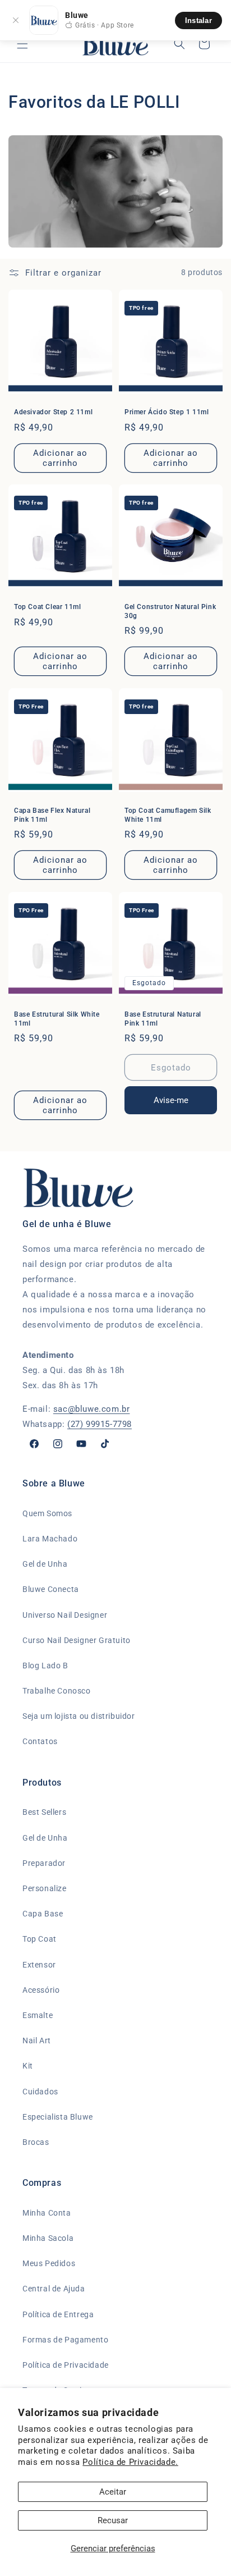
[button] (22, 44)
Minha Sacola (48, 2238)
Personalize (45, 1888)
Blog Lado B (45, 1666)
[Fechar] (16, 20)
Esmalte (38, 2015)
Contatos (40, 1741)
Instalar (198, 20)
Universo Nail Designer (65, 1615)
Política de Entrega (58, 2314)
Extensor (39, 1965)
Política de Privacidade (66, 2365)
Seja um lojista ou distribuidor (79, 1716)
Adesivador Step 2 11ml (53, 412)
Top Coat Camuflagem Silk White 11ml (168, 815)
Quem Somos (47, 1513)
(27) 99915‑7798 (100, 1424)
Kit (28, 2066)
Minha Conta (47, 2213)
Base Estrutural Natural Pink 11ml (163, 1019)
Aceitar (113, 2492)
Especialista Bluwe (58, 2117)
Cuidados (40, 2092)
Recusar (113, 2520)
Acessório (41, 1990)
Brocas (36, 2142)
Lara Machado (50, 1539)
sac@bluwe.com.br (92, 1409)
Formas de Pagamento (65, 2340)
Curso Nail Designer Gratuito (77, 1640)
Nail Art (37, 2040)
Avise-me (171, 1100)
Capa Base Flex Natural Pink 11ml (52, 815)
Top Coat (40, 1939)
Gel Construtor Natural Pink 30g (170, 611)
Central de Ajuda (54, 2289)
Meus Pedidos (49, 2263)
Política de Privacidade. (130, 2462)
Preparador (44, 1863)
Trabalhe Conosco (57, 1691)
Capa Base (43, 1914)
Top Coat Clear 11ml (47, 607)
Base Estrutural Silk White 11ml (57, 1019)
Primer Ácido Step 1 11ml (167, 412)
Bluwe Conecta (51, 1589)
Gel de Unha (45, 1564)
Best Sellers (44, 1812)
